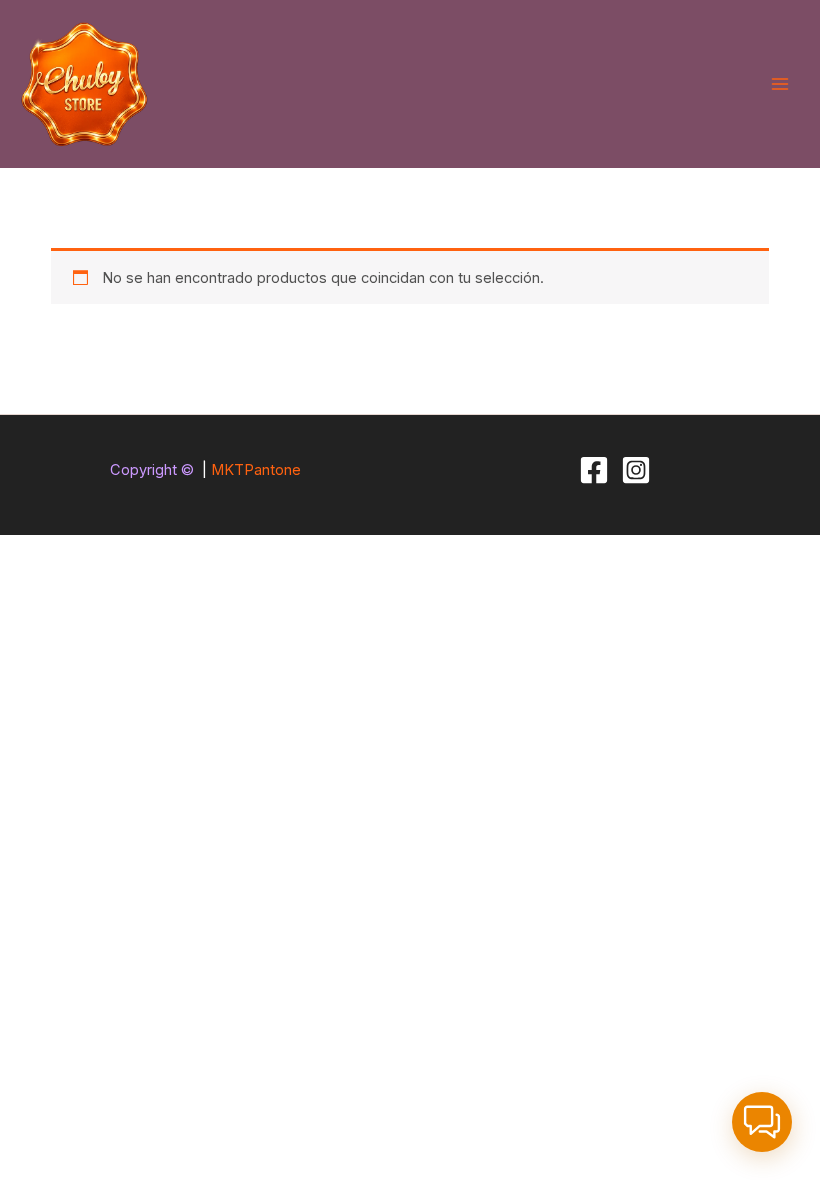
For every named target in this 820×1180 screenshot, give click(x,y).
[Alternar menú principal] (780, 84)
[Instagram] (636, 470)
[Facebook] (594, 470)
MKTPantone (256, 470)
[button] (762, 1122)
